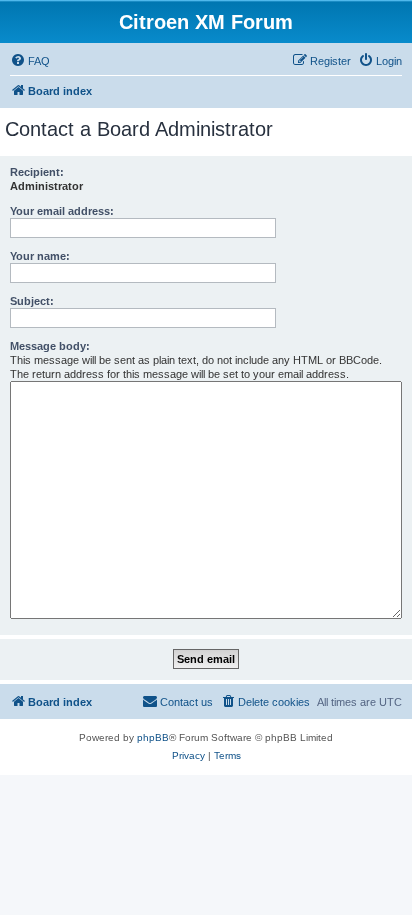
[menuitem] (30, 61)
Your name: (40, 256)
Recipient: (37, 172)
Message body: (50, 346)
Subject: (32, 301)
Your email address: (62, 211)
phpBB (153, 737)
